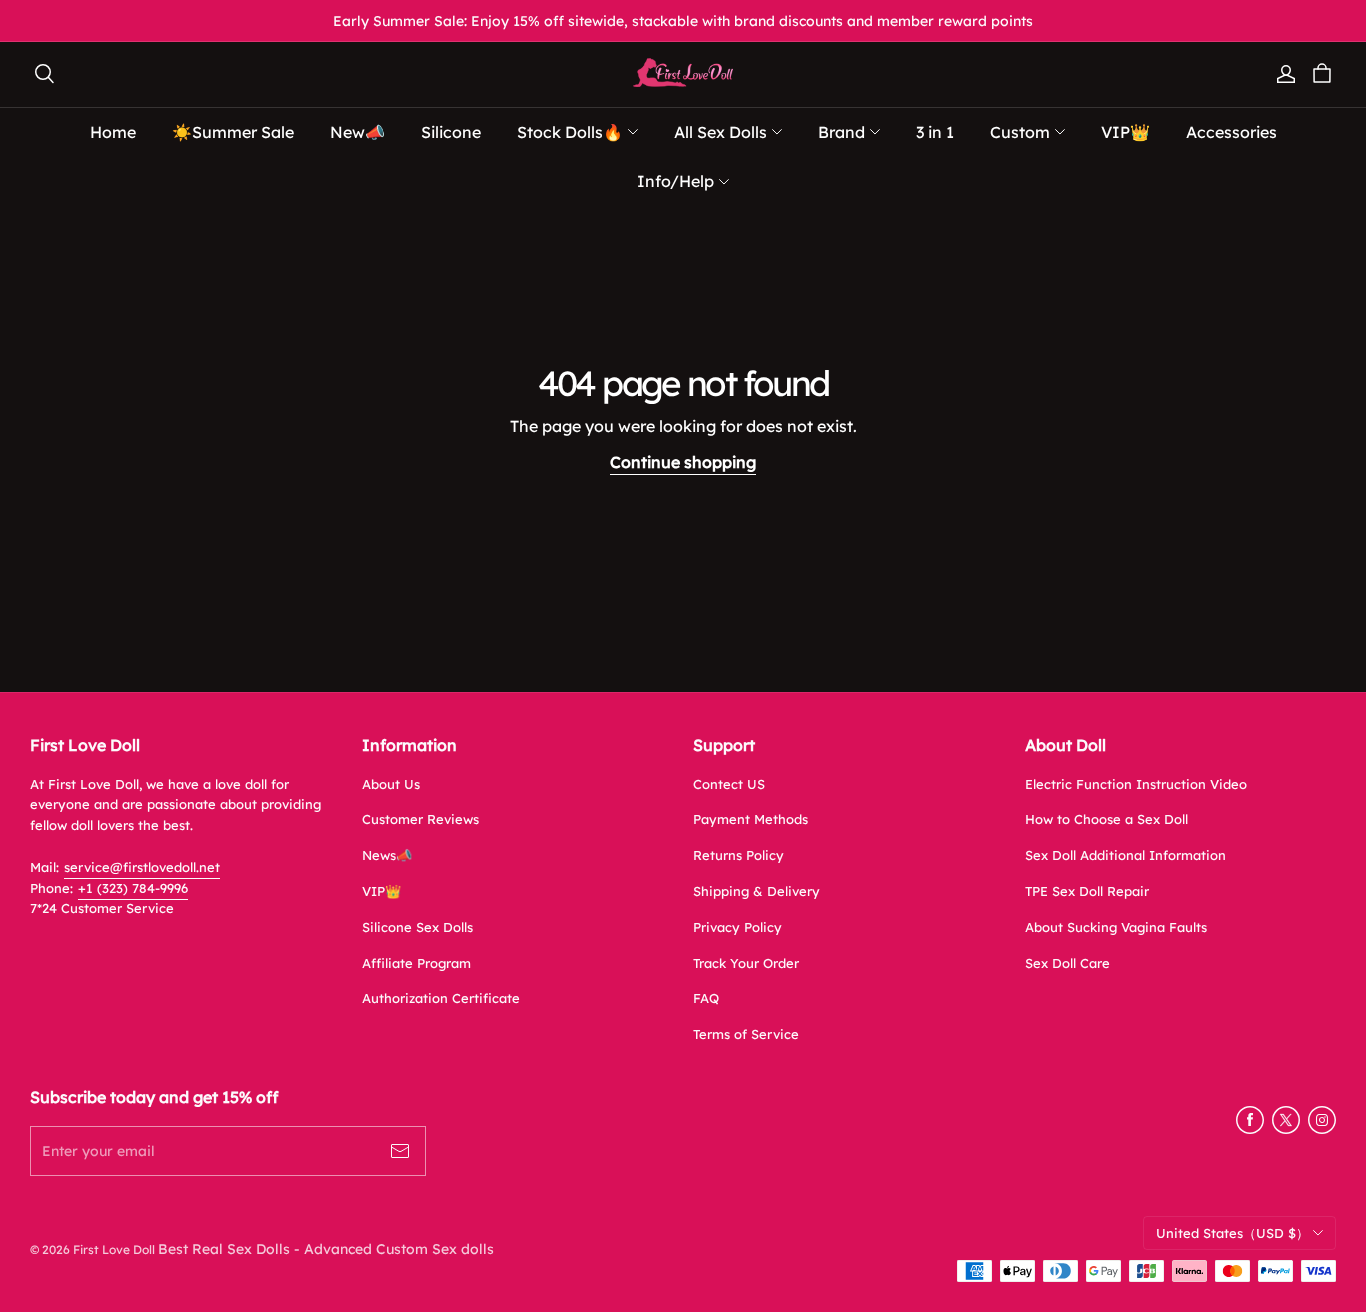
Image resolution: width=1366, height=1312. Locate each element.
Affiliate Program (416, 963)
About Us (391, 784)
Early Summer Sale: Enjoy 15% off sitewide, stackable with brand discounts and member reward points (683, 21)
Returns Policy (738, 855)
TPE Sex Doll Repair (1087, 891)
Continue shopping (683, 462)
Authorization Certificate (441, 998)
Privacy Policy (737, 927)
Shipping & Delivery (756, 891)
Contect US (729, 784)
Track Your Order (746, 963)
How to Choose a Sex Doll (1106, 819)
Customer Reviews (420, 819)
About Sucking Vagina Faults (1116, 927)
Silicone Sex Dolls (417, 927)
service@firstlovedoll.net (142, 867)
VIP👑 (381, 891)
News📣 (387, 855)
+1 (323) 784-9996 (133, 888)
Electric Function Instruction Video (1136, 784)
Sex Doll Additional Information (1125, 855)
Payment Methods (750, 819)
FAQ (706, 998)
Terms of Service (746, 1034)
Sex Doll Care (1067, 963)
